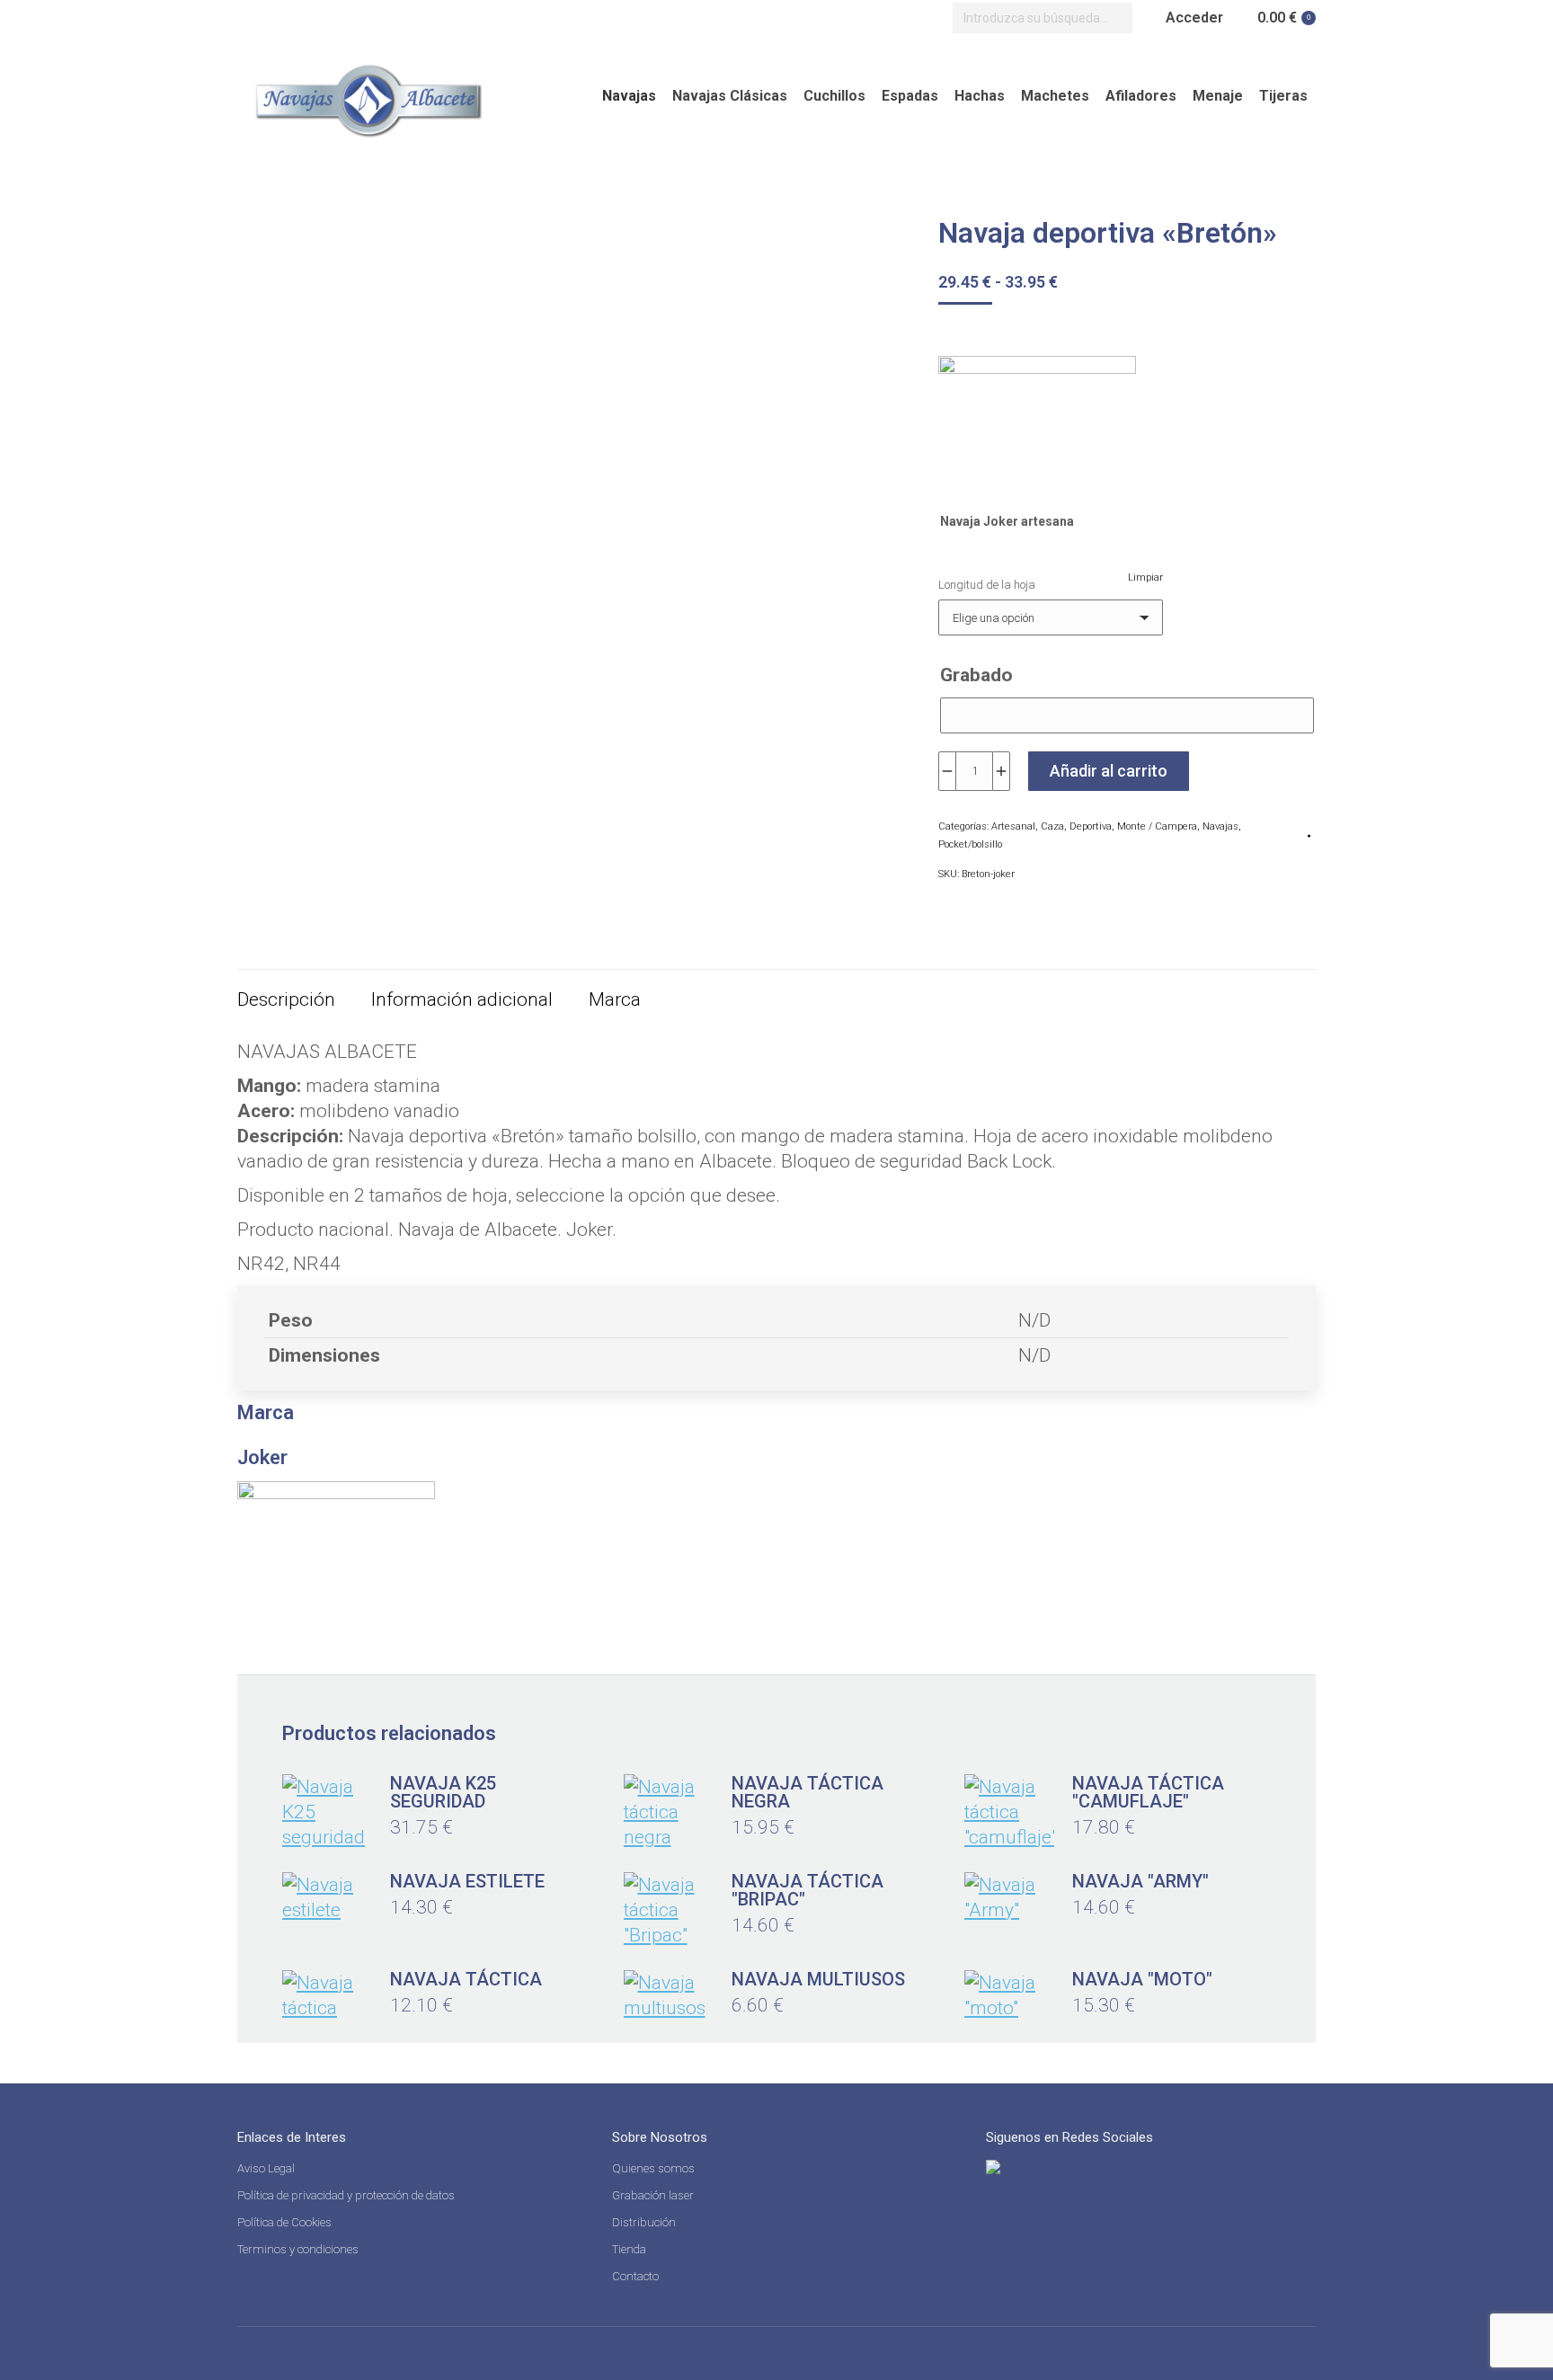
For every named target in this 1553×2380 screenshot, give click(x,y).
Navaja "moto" (1142, 1979)
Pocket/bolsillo (970, 844)
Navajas (1220, 826)
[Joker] (1037, 425)
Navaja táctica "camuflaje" (1148, 1792)
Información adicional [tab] (462, 999)
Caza (1052, 826)
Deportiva (1091, 826)
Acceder (1194, 18)
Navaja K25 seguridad (443, 1792)
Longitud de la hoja (987, 585)
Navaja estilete (467, 1881)
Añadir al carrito (1109, 771)
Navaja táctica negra (808, 1792)
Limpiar (1145, 577)
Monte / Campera (1157, 826)
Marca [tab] (615, 999)
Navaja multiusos (818, 1979)
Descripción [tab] (286, 999)
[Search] (1114, 18)
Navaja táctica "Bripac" (808, 1890)
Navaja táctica (466, 1979)
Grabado (976, 675)
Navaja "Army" (1140, 1881)
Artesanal (1013, 826)
